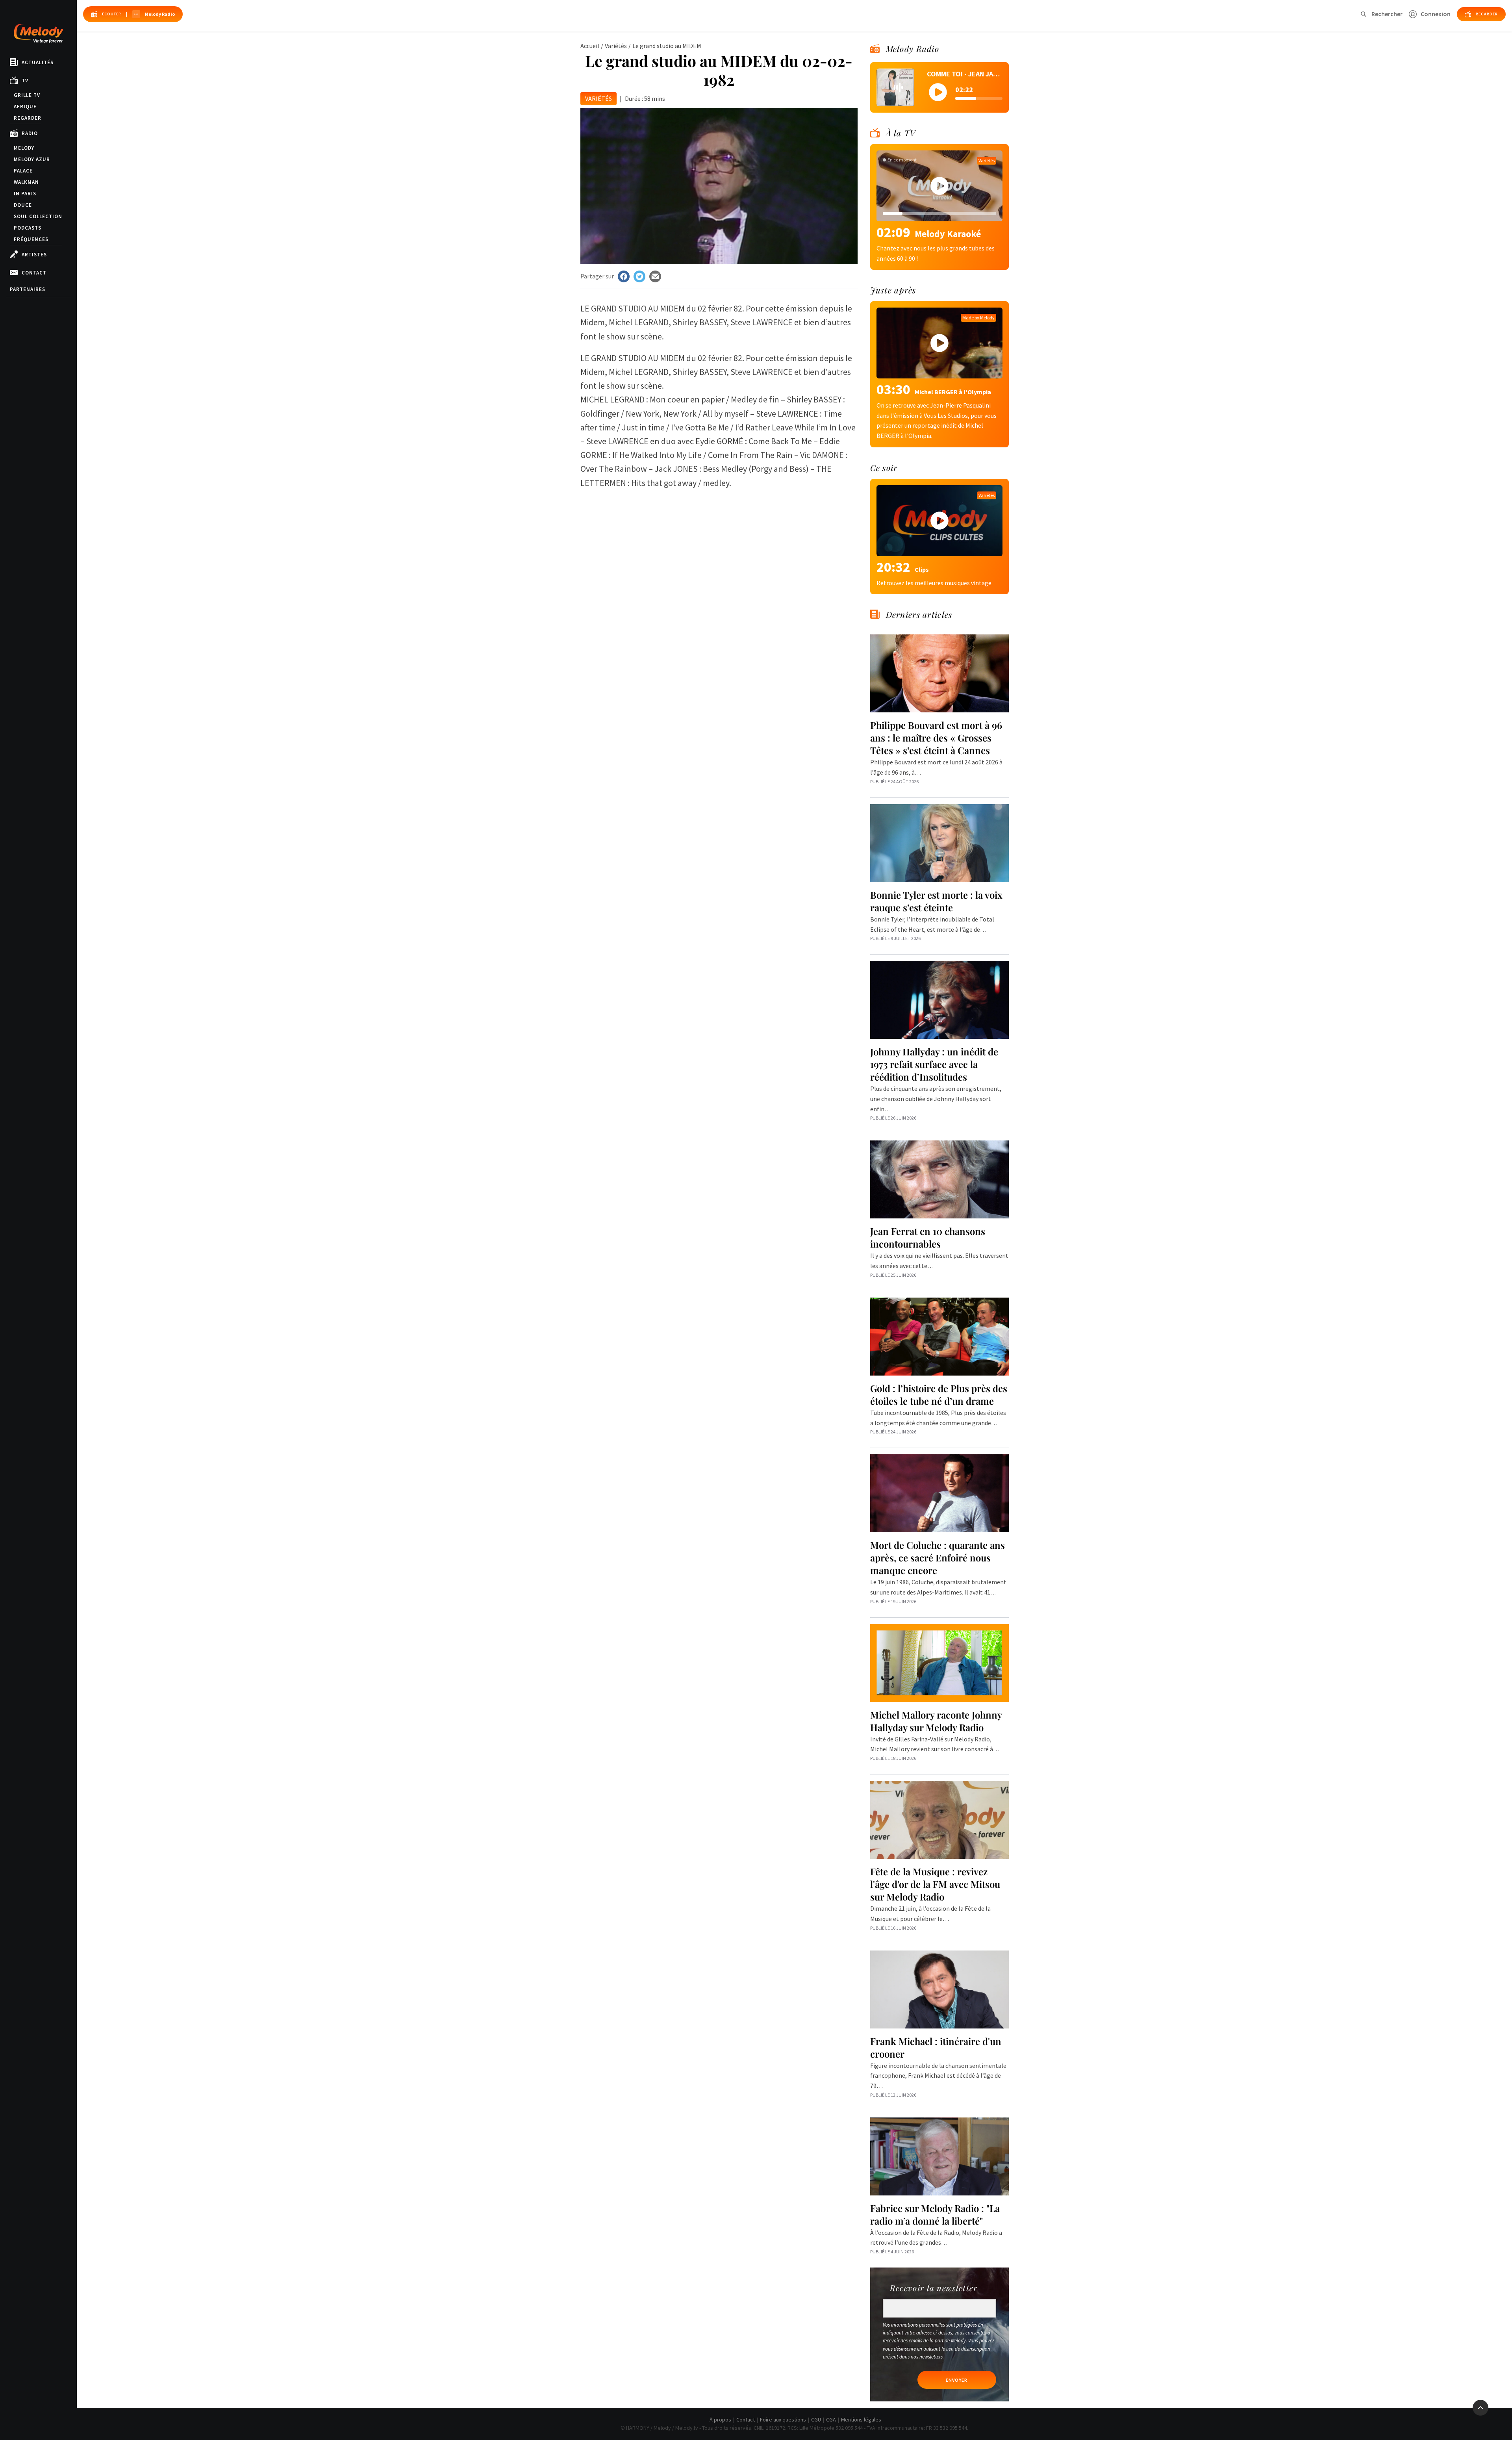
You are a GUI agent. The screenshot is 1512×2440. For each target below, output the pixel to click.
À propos (720, 2420)
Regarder (28, 118)
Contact (34, 273)
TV (25, 81)
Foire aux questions (783, 2420)
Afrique (25, 107)
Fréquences (31, 239)
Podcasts (28, 228)
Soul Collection (38, 216)
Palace (23, 171)
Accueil (590, 46)
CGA (831, 2420)
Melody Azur (32, 159)
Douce (23, 205)
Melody (24, 148)
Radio (30, 133)
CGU (816, 2420)
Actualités (38, 62)
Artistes (34, 255)
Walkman (26, 182)
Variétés (616, 46)
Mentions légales (861, 2420)
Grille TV (27, 95)
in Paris (25, 194)
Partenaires (28, 289)
